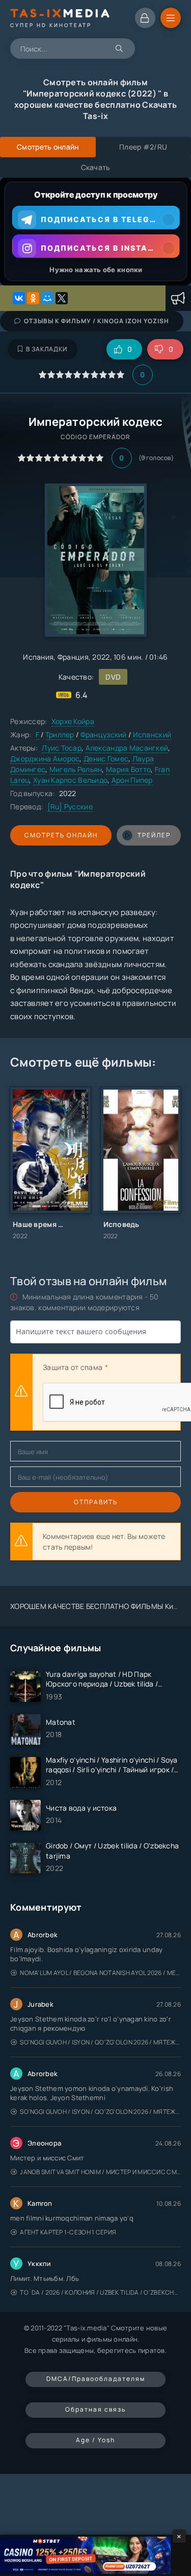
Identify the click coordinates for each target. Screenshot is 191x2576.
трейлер (154, 835)
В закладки (47, 349)
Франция (73, 657)
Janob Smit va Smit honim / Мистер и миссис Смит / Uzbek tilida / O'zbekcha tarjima (100, 2172)
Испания (38, 657)
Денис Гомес (106, 759)
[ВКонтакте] (19, 298)
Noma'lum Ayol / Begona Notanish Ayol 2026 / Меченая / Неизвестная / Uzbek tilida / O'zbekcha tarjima (100, 1973)
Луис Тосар (62, 748)
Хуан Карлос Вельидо (70, 780)
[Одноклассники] (33, 298)
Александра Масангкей (127, 748)
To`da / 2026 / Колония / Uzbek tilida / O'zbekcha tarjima (100, 2292)
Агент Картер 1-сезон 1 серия (68, 2232)
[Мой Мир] (47, 298)
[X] (62, 298)
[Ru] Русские (70, 806)
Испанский (152, 735)
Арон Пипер (132, 780)
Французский (104, 735)
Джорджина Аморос (45, 759)
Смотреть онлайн (61, 835)
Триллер (60, 735)
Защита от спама (73, 1367)
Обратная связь (95, 2409)
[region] (95, 232)
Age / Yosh (95, 2440)
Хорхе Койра (73, 721)
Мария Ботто (128, 769)
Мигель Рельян (76, 769)
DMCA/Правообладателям (96, 2379)
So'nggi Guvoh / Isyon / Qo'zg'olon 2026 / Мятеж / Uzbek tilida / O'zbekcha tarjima (100, 2042)
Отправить (96, 1502)
